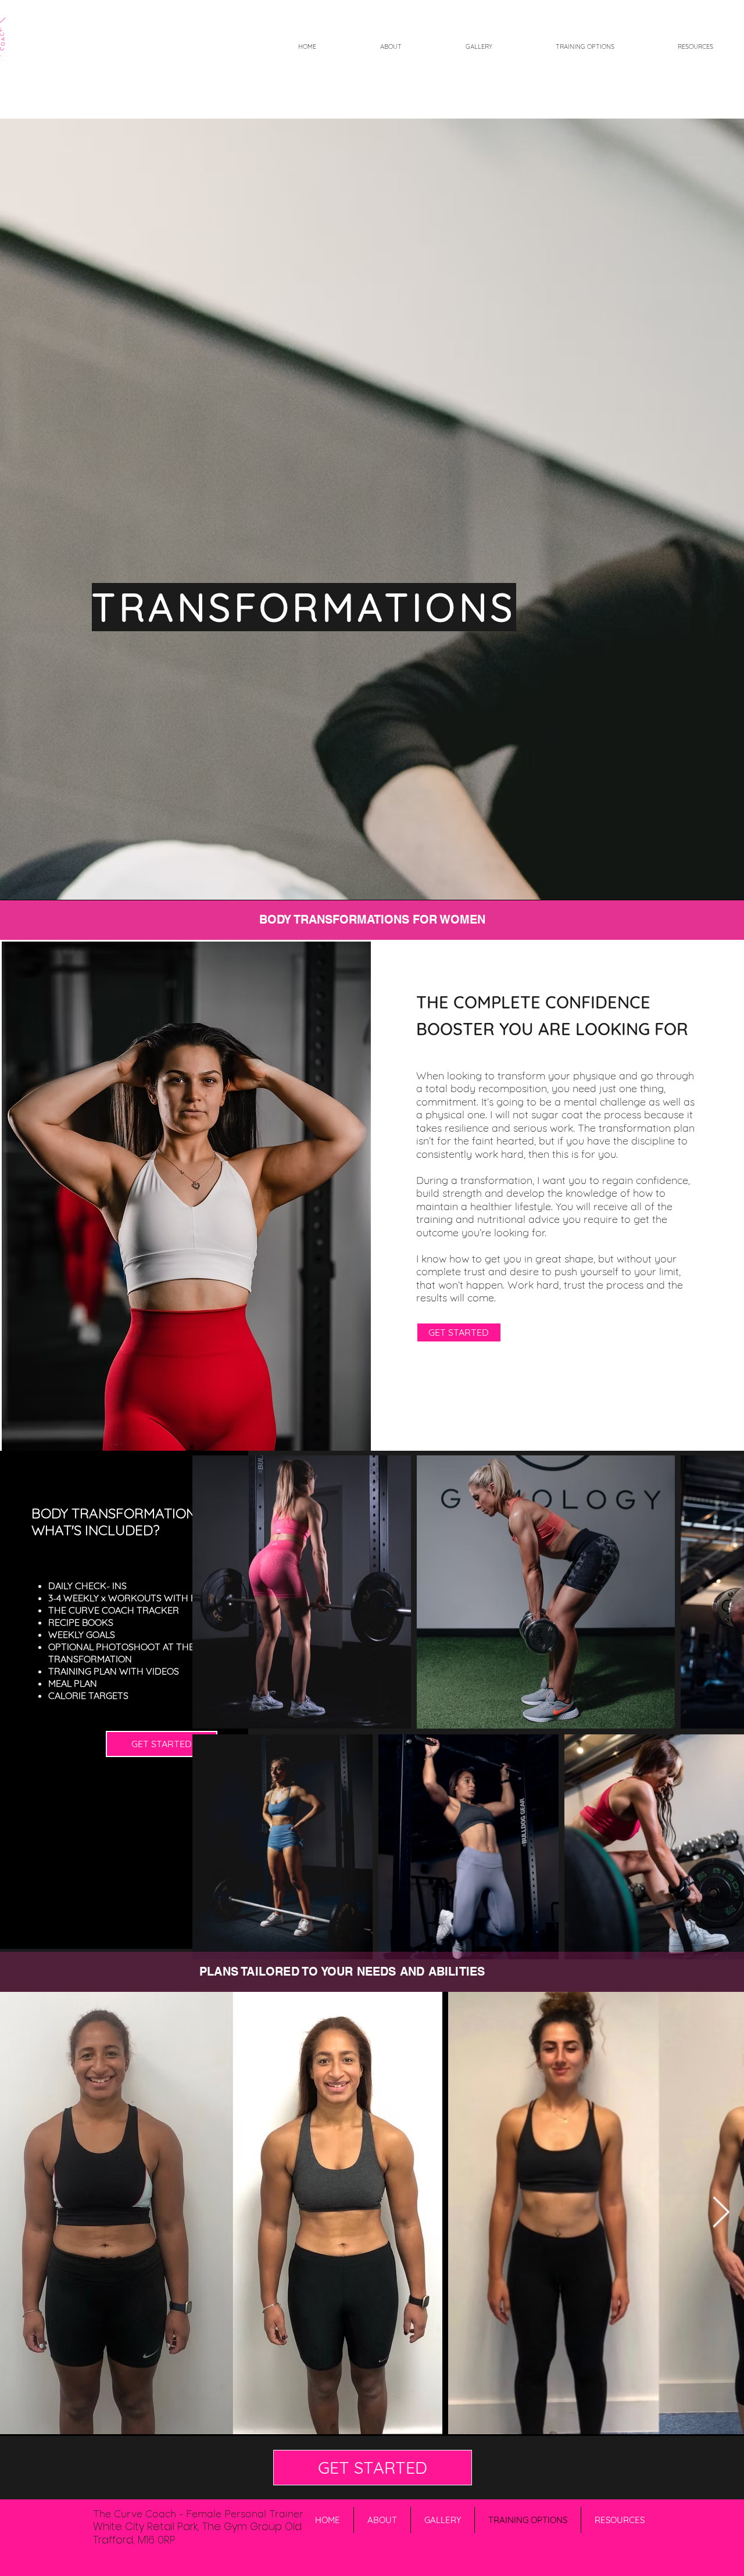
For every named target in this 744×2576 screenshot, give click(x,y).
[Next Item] (721, 2213)
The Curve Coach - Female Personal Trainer (198, 2514)
